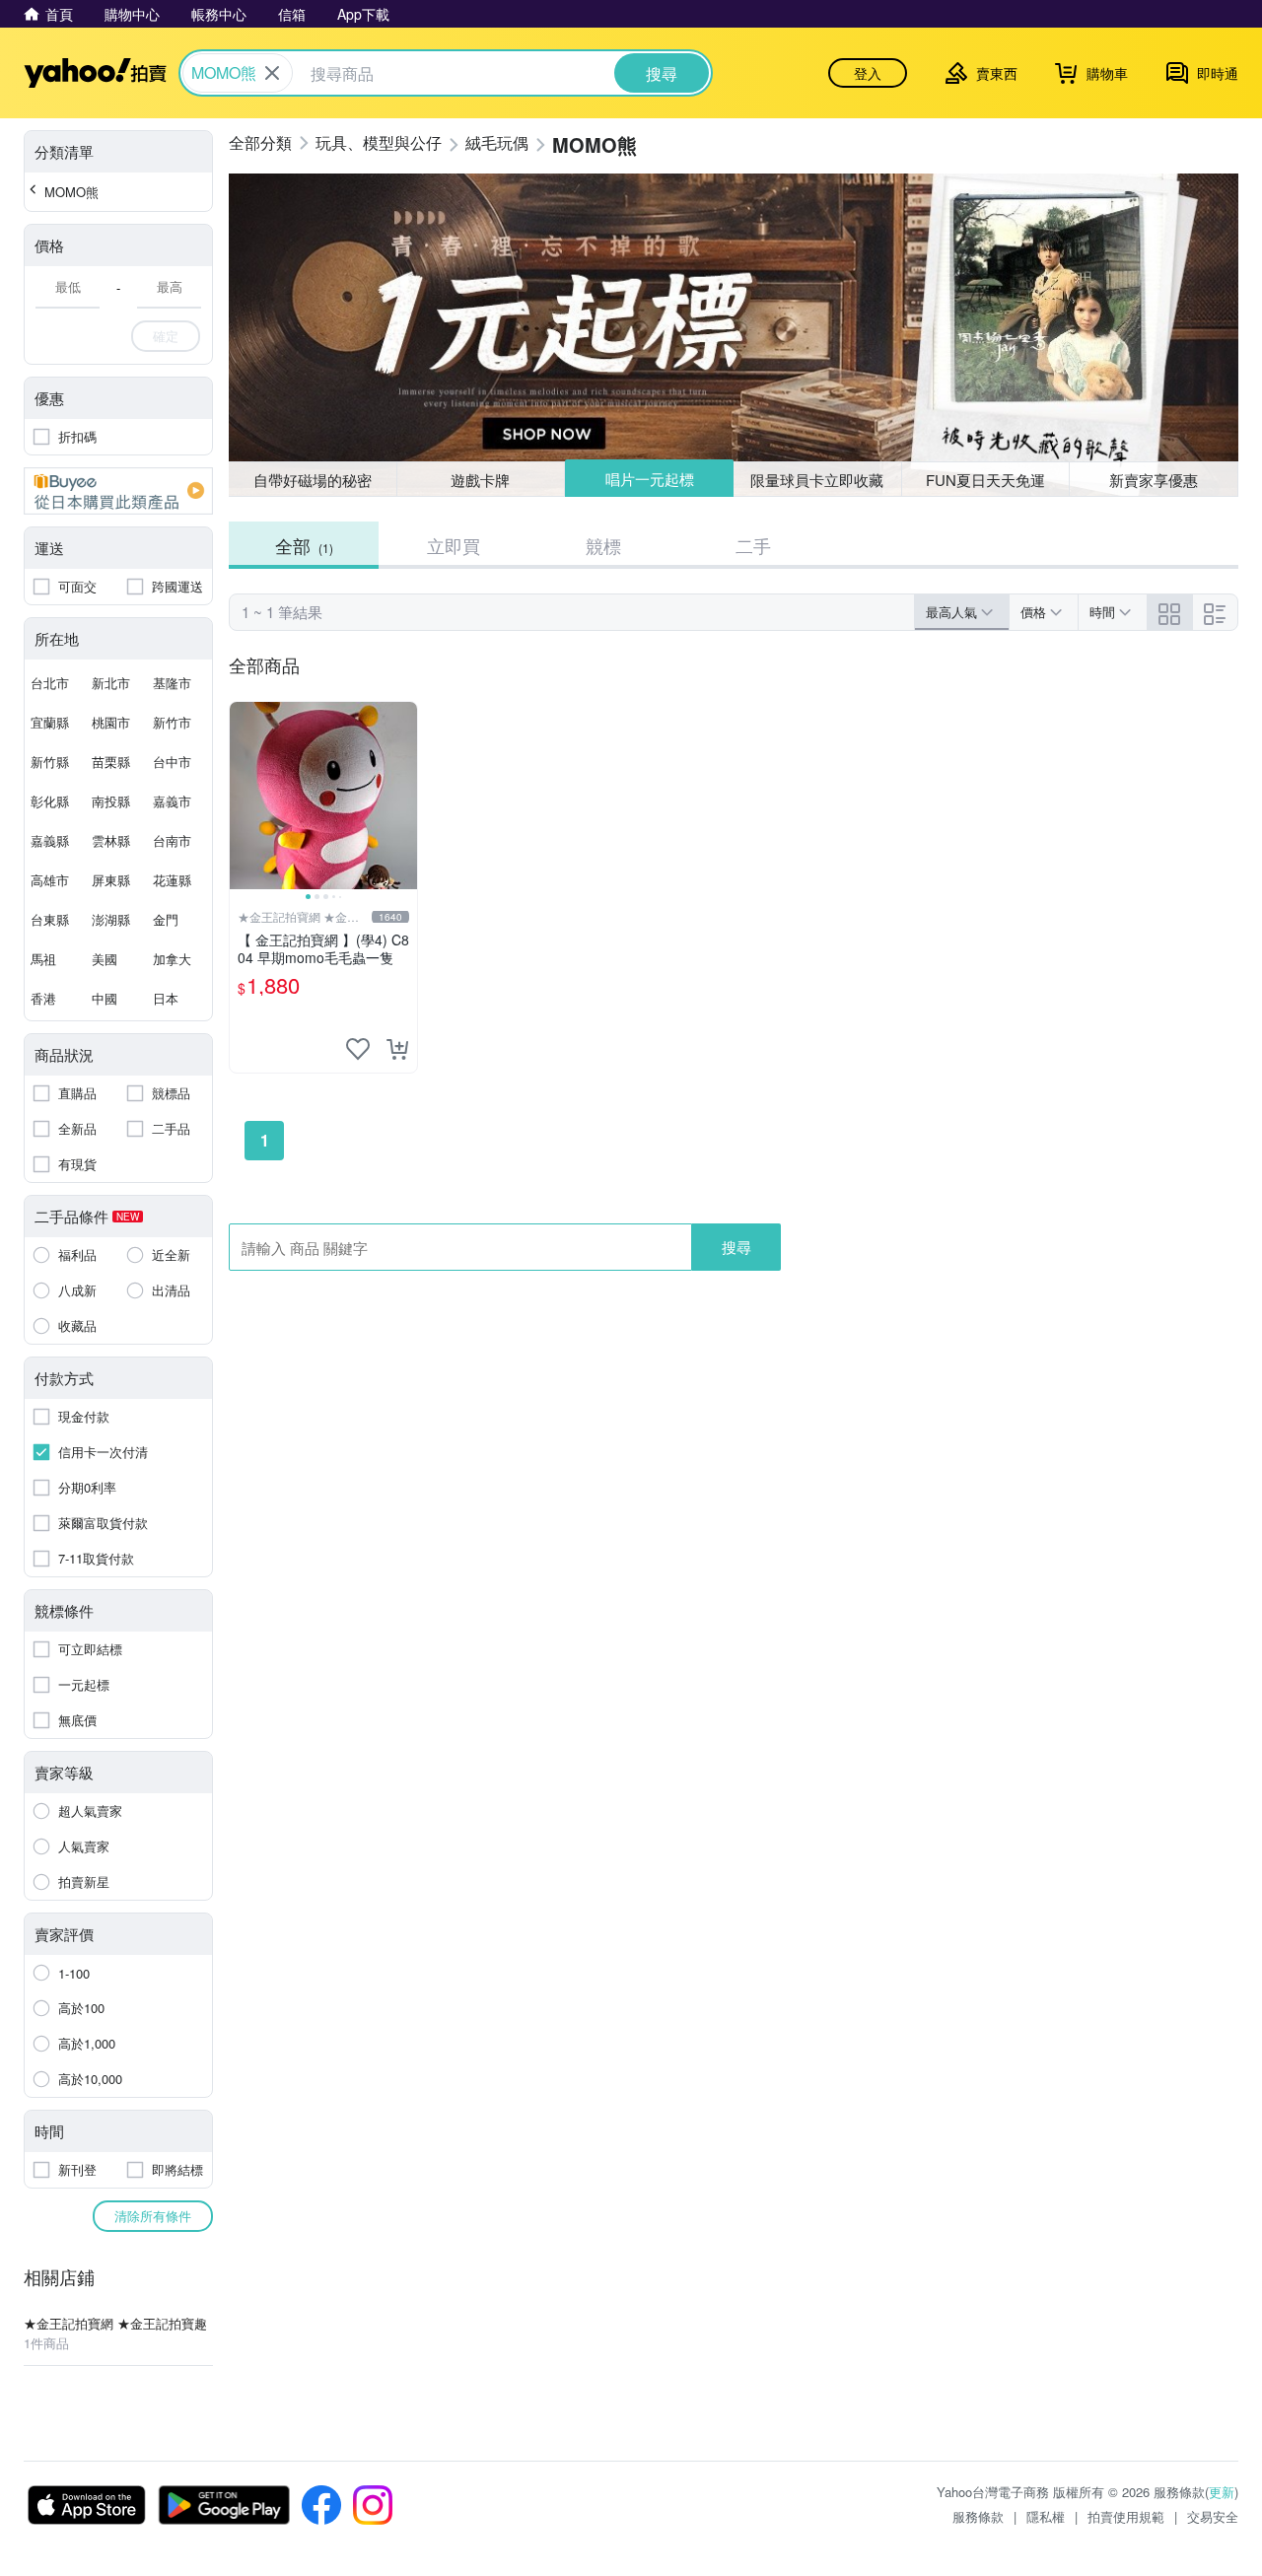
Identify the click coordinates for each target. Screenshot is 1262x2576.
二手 (753, 545)
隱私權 (1046, 2516)
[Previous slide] (243, 796)
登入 (868, 73)
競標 (603, 545)
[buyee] (118, 491)
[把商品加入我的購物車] (397, 1049)
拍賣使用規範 (1126, 2516)
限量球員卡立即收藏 (817, 480)
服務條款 (978, 2516)
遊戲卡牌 (480, 480)
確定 (166, 336)
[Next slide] (404, 796)
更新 (1222, 2492)
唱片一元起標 (650, 479)
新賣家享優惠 (1154, 480)
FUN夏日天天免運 (985, 480)
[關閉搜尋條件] (272, 73)
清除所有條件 (153, 2216)
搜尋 (736, 1247)
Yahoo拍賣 (95, 73)
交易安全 (1213, 2516)
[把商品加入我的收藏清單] (358, 1049)
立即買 (454, 545)
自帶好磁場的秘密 (313, 480)
